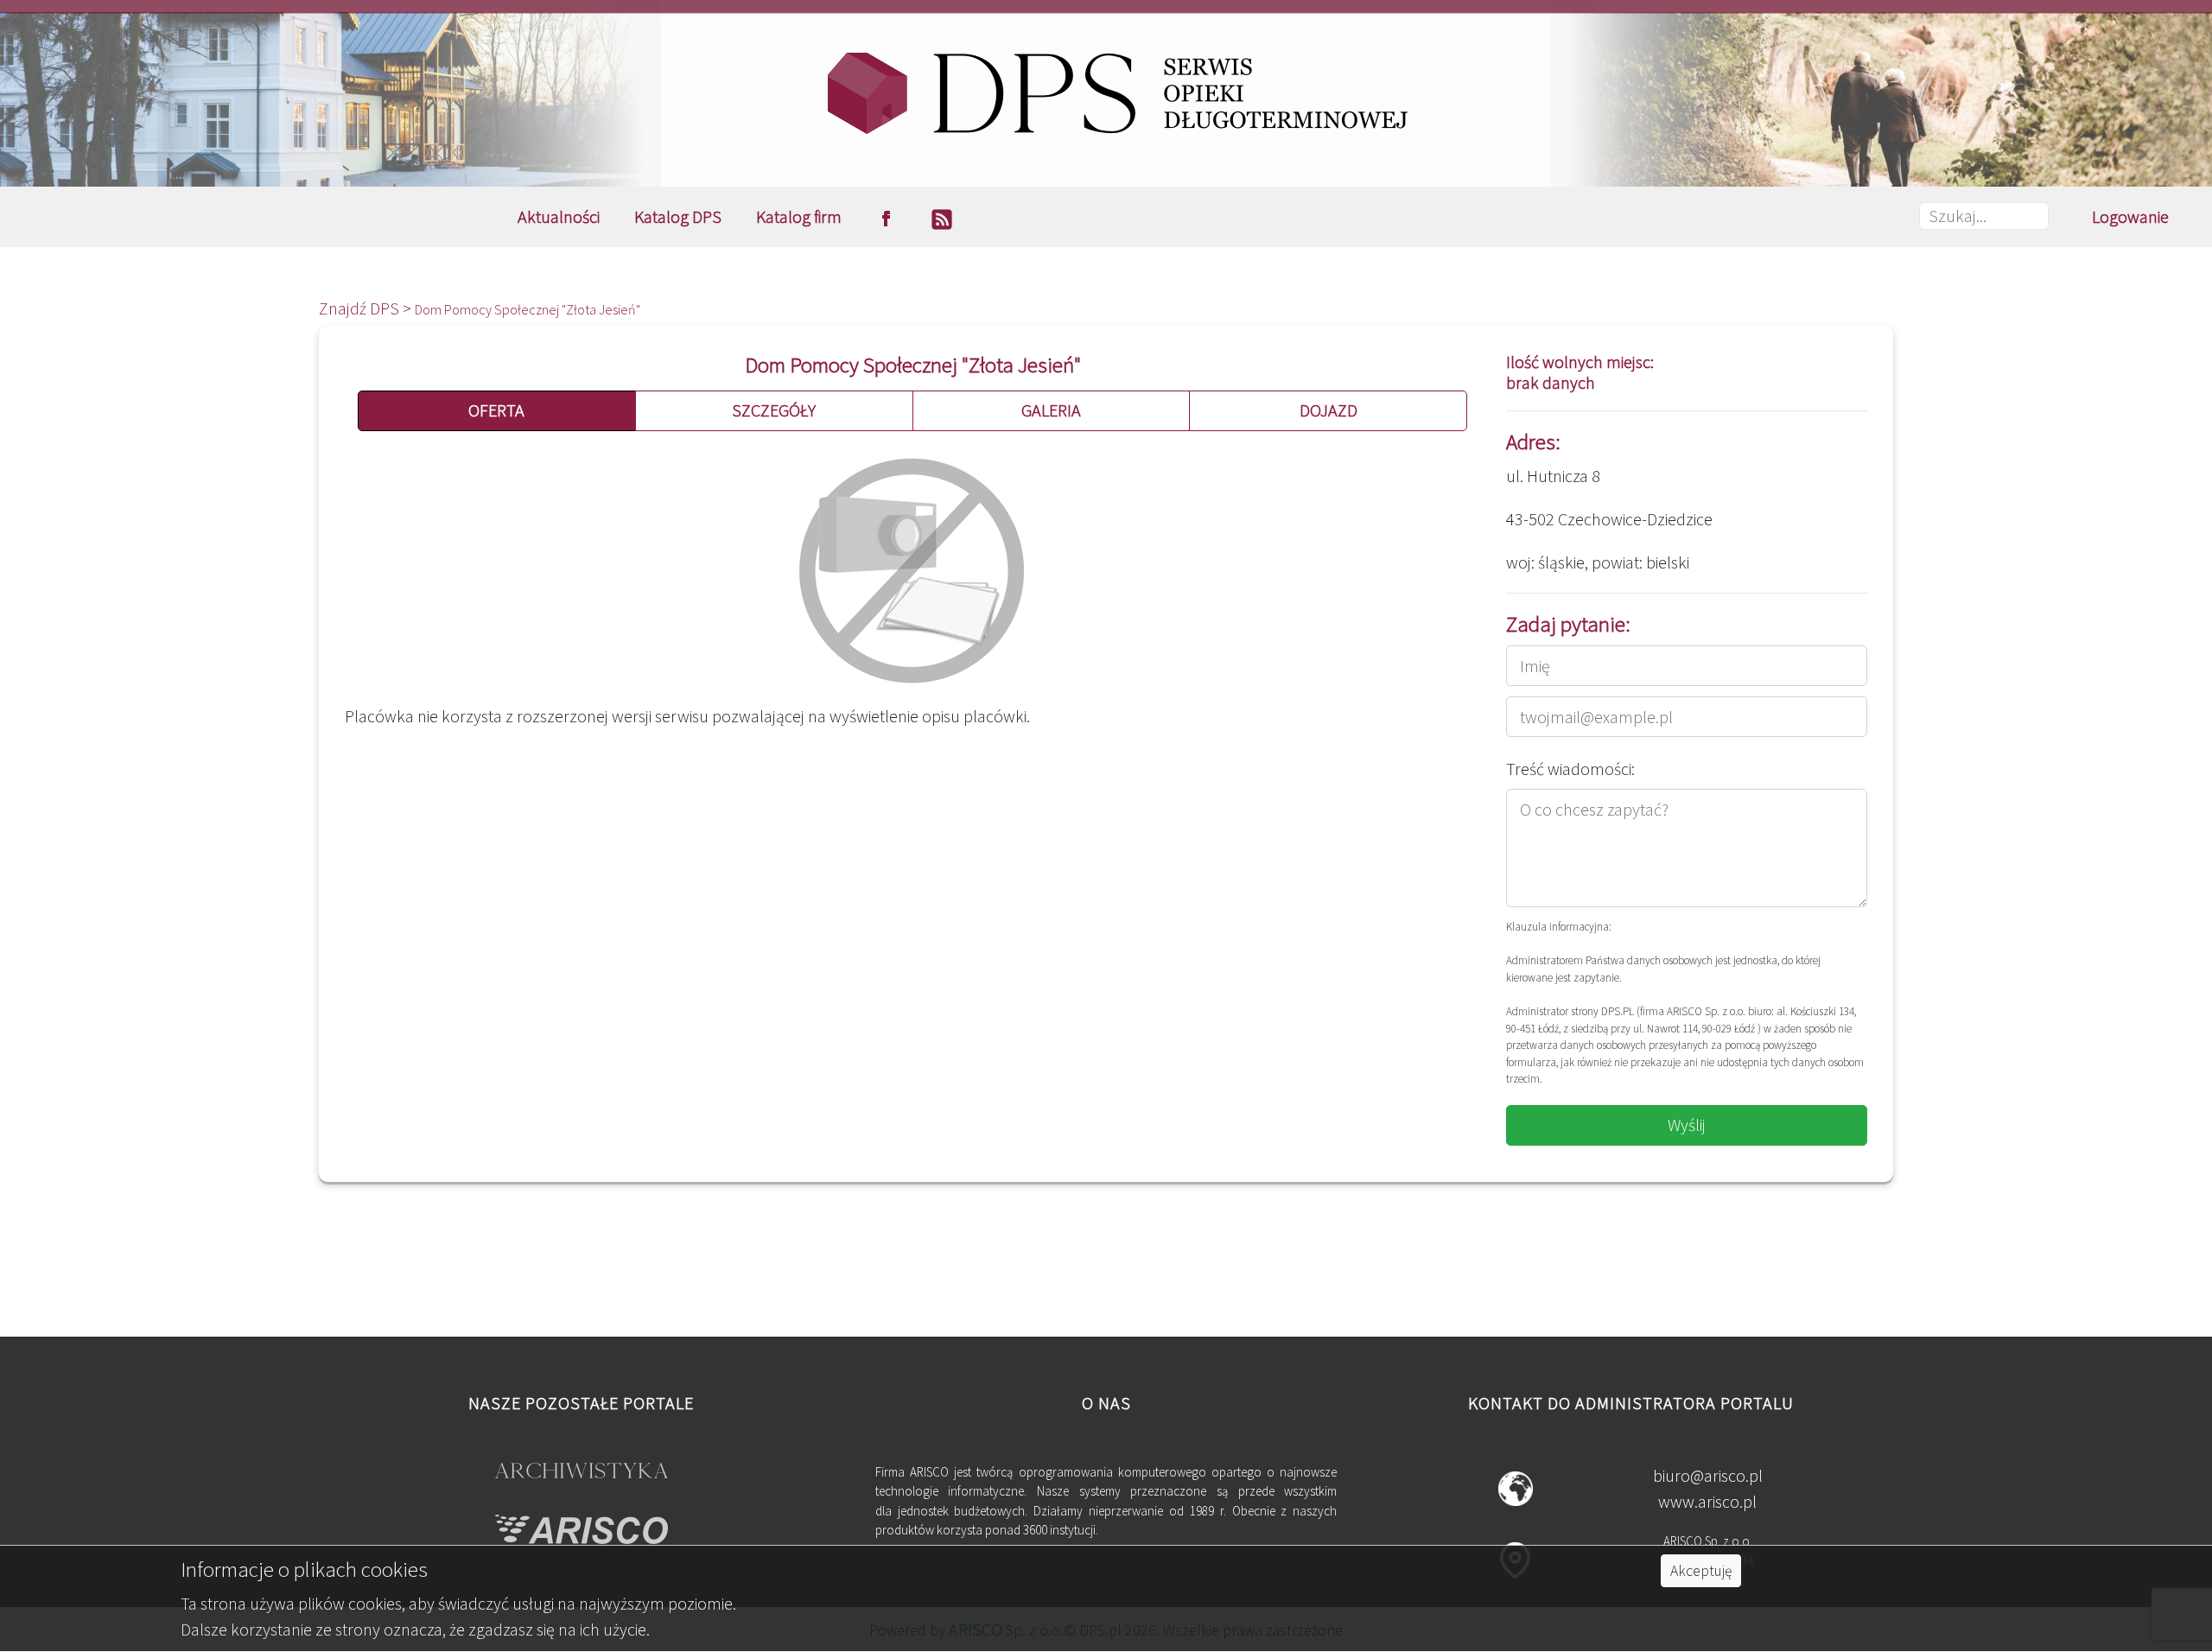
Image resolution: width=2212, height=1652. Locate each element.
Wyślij (1687, 1125)
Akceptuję (1701, 1571)
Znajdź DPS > (367, 308)
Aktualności (559, 216)
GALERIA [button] (1051, 410)
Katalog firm (799, 216)
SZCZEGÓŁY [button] (774, 410)
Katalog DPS (678, 216)
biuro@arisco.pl (1708, 1475)
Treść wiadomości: (1570, 769)
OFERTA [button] (496, 410)
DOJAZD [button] (1328, 410)
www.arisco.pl (1707, 1501)
